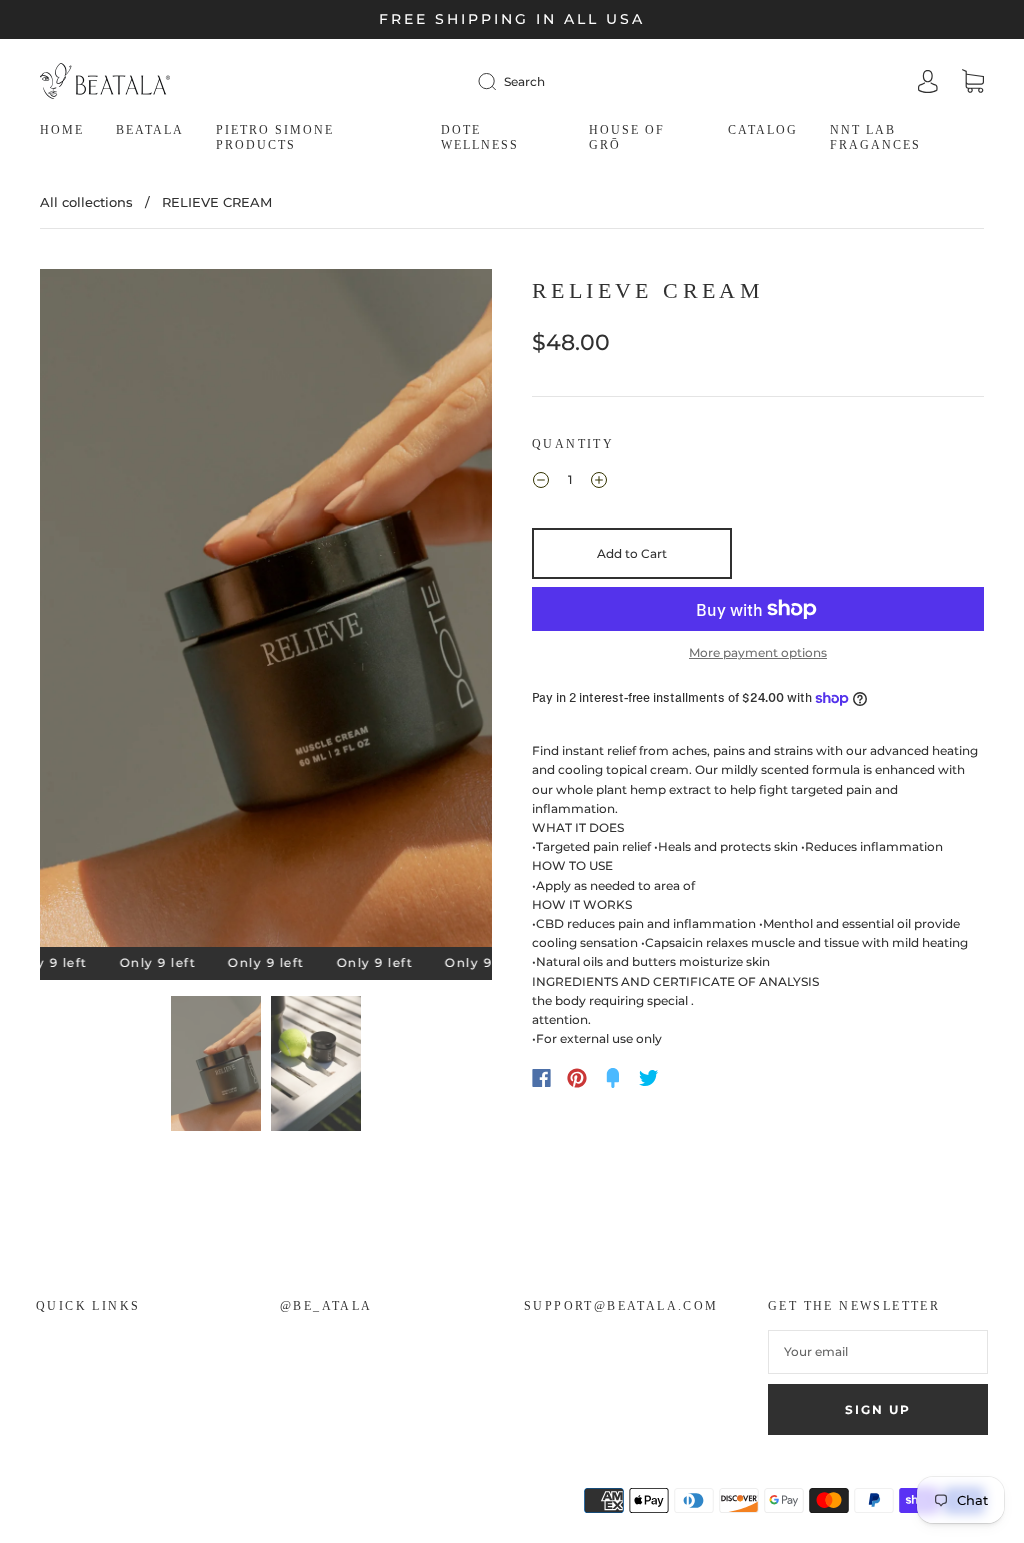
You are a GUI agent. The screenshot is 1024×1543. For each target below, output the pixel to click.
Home (62, 130)
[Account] (928, 83)
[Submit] (491, 81)
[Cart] (973, 83)
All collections (86, 202)
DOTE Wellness (480, 137)
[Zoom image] (265, 612)
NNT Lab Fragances (875, 137)
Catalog (763, 130)
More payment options (758, 652)
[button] (85, 612)
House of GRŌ (627, 137)
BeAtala (150, 130)
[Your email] (878, 1351)
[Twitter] (649, 1078)
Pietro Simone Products (275, 137)
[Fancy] (613, 1078)
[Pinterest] (577, 1078)
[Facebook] (541, 1078)
